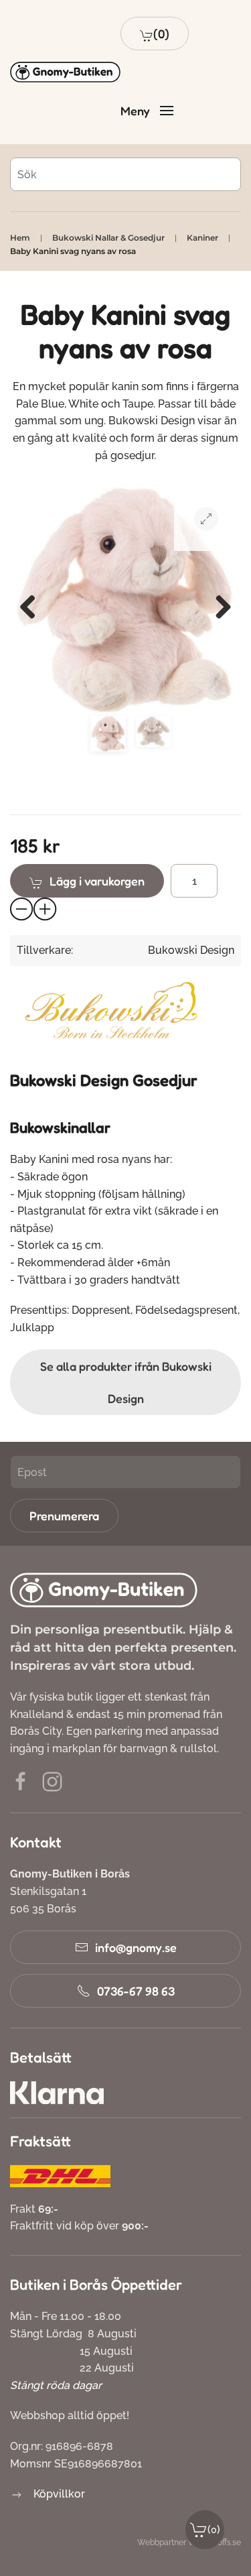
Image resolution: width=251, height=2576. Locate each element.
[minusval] (22, 910)
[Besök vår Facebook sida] (21, 1781)
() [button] (214, 2529)
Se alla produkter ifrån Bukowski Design (126, 1382)
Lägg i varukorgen (97, 881)
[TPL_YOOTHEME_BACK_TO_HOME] (65, 72)
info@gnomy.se (136, 1947)
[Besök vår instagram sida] (52, 1781)
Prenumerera (64, 1516)
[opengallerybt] (206, 519)
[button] (155, 34)
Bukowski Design (191, 950)
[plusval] (46, 910)
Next (218, 603)
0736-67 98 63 (136, 1991)
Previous (33, 603)
